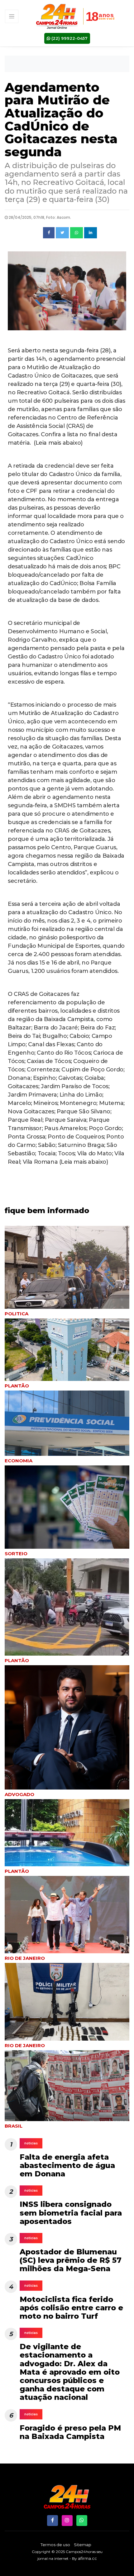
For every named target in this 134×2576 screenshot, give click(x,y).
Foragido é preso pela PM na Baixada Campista (70, 2432)
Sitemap (83, 2545)
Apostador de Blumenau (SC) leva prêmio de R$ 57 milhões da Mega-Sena (71, 2260)
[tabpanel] (67, 1354)
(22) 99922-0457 (69, 38)
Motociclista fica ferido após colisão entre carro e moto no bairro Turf (71, 2308)
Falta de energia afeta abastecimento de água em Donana (67, 2165)
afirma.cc (87, 2558)
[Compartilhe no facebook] (49, 233)
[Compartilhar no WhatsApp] (77, 233)
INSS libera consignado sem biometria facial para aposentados (71, 2213)
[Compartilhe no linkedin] (91, 233)
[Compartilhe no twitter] (62, 233)
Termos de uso (55, 2545)
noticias (31, 2143)
